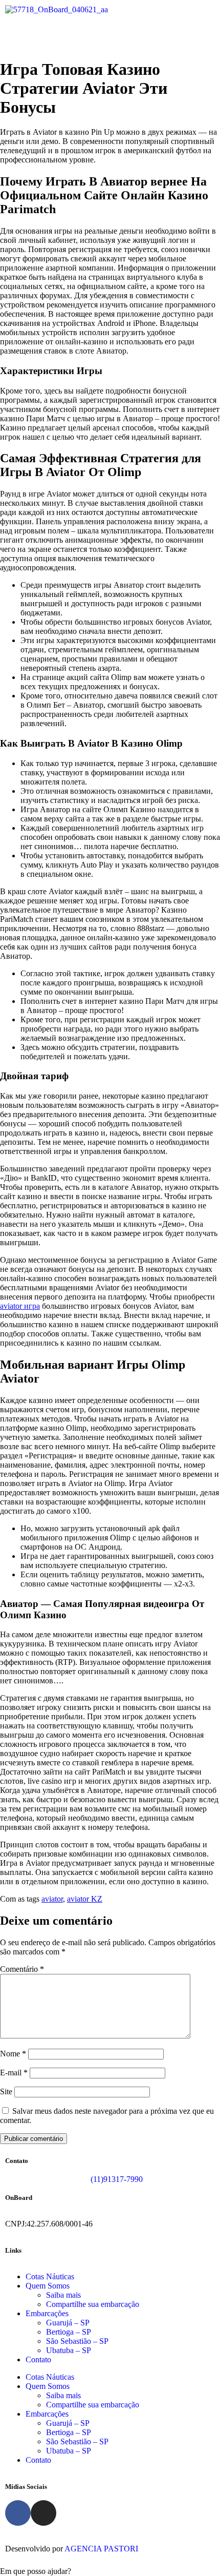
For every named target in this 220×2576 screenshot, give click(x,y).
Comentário (22, 1969)
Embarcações (47, 2313)
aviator (52, 1899)
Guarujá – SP (68, 2323)
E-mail (14, 2073)
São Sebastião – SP (77, 2341)
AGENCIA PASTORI (101, 2549)
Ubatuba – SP (69, 2350)
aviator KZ (85, 1899)
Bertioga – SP (69, 2332)
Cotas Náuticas (50, 2276)
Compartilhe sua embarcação (93, 2304)
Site (6, 2091)
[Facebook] (18, 2513)
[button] (110, 34)
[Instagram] (43, 2513)
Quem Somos (48, 2286)
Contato (38, 2359)
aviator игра (20, 1306)
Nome (13, 2054)
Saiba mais (63, 2295)
